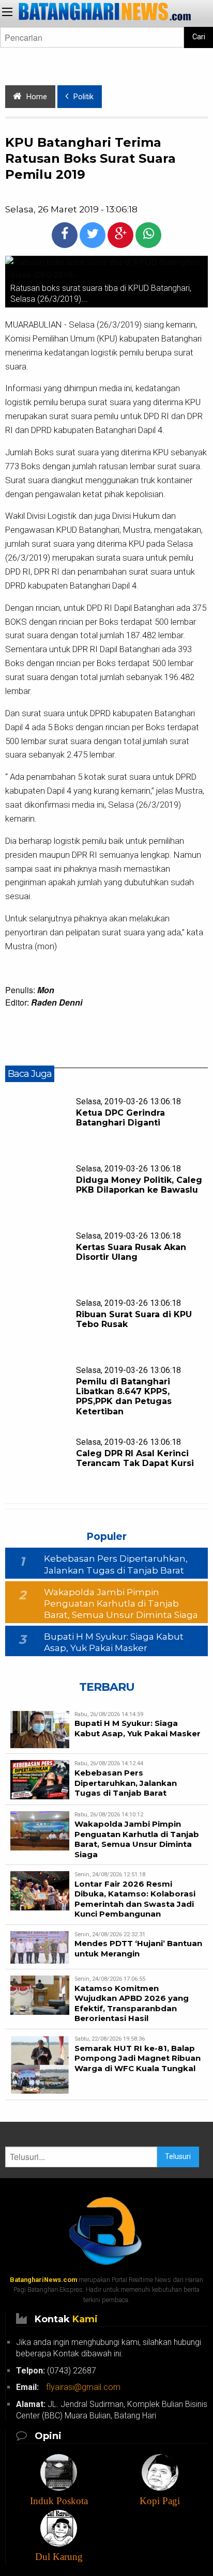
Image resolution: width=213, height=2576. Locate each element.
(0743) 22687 (56, 2371)
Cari (199, 37)
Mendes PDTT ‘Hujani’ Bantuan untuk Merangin (138, 1948)
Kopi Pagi (160, 2501)
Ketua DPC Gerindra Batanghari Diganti (120, 1118)
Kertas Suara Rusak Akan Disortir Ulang (131, 1252)
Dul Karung (59, 2557)
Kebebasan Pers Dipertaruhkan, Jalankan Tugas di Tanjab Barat (126, 1783)
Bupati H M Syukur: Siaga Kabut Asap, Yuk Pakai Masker (138, 1728)
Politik (83, 97)
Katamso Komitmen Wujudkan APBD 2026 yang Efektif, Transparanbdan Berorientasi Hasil (132, 2003)
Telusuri (178, 2157)
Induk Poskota (59, 2501)
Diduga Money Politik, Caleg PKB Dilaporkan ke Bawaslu (139, 1185)
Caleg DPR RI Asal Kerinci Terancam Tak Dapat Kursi (135, 1458)
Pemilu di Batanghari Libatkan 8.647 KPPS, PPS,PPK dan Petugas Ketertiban (124, 1397)
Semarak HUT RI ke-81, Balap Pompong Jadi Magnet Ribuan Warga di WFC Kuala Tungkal (138, 2058)
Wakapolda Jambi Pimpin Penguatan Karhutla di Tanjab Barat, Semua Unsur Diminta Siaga (121, 1603)
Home (37, 97)
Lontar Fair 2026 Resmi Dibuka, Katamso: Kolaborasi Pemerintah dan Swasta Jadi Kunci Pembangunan (135, 1899)
